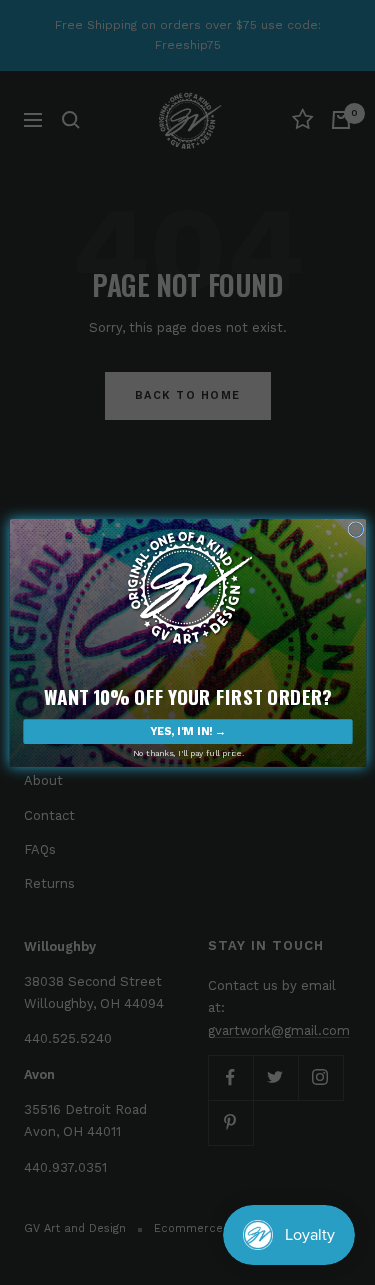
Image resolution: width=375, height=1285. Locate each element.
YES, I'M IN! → (187, 731)
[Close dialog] (355, 529)
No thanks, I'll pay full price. (187, 753)
